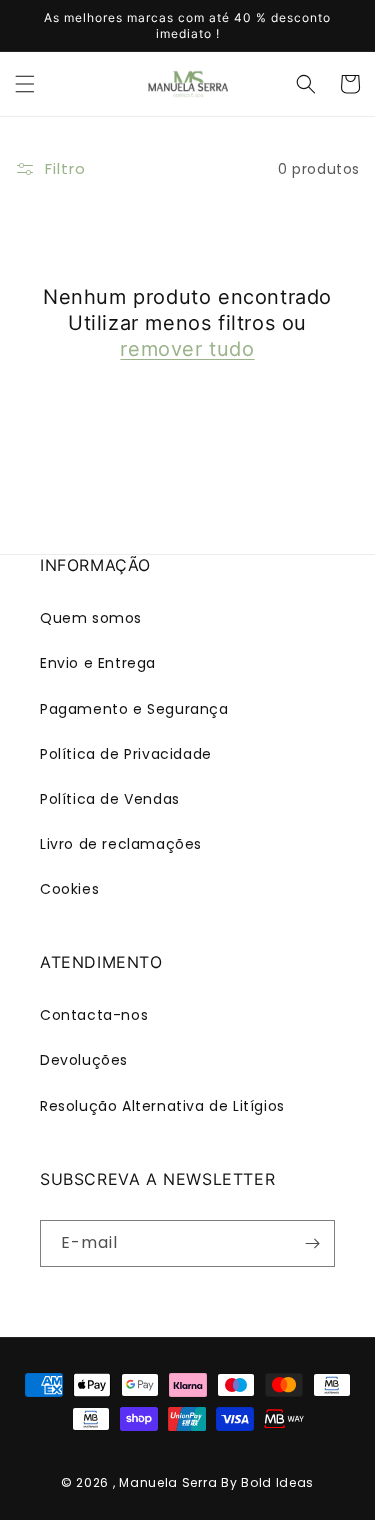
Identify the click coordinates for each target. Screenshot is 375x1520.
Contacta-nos (94, 1015)
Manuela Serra (168, 1482)
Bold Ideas (277, 1482)
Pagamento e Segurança (134, 709)
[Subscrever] (312, 1243)
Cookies (69, 889)
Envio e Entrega (98, 663)
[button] (25, 84)
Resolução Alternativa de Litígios (162, 1106)
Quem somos (91, 618)
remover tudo (187, 349)
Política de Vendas (110, 799)
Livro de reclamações (121, 844)
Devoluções (84, 1060)
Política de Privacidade (126, 754)
